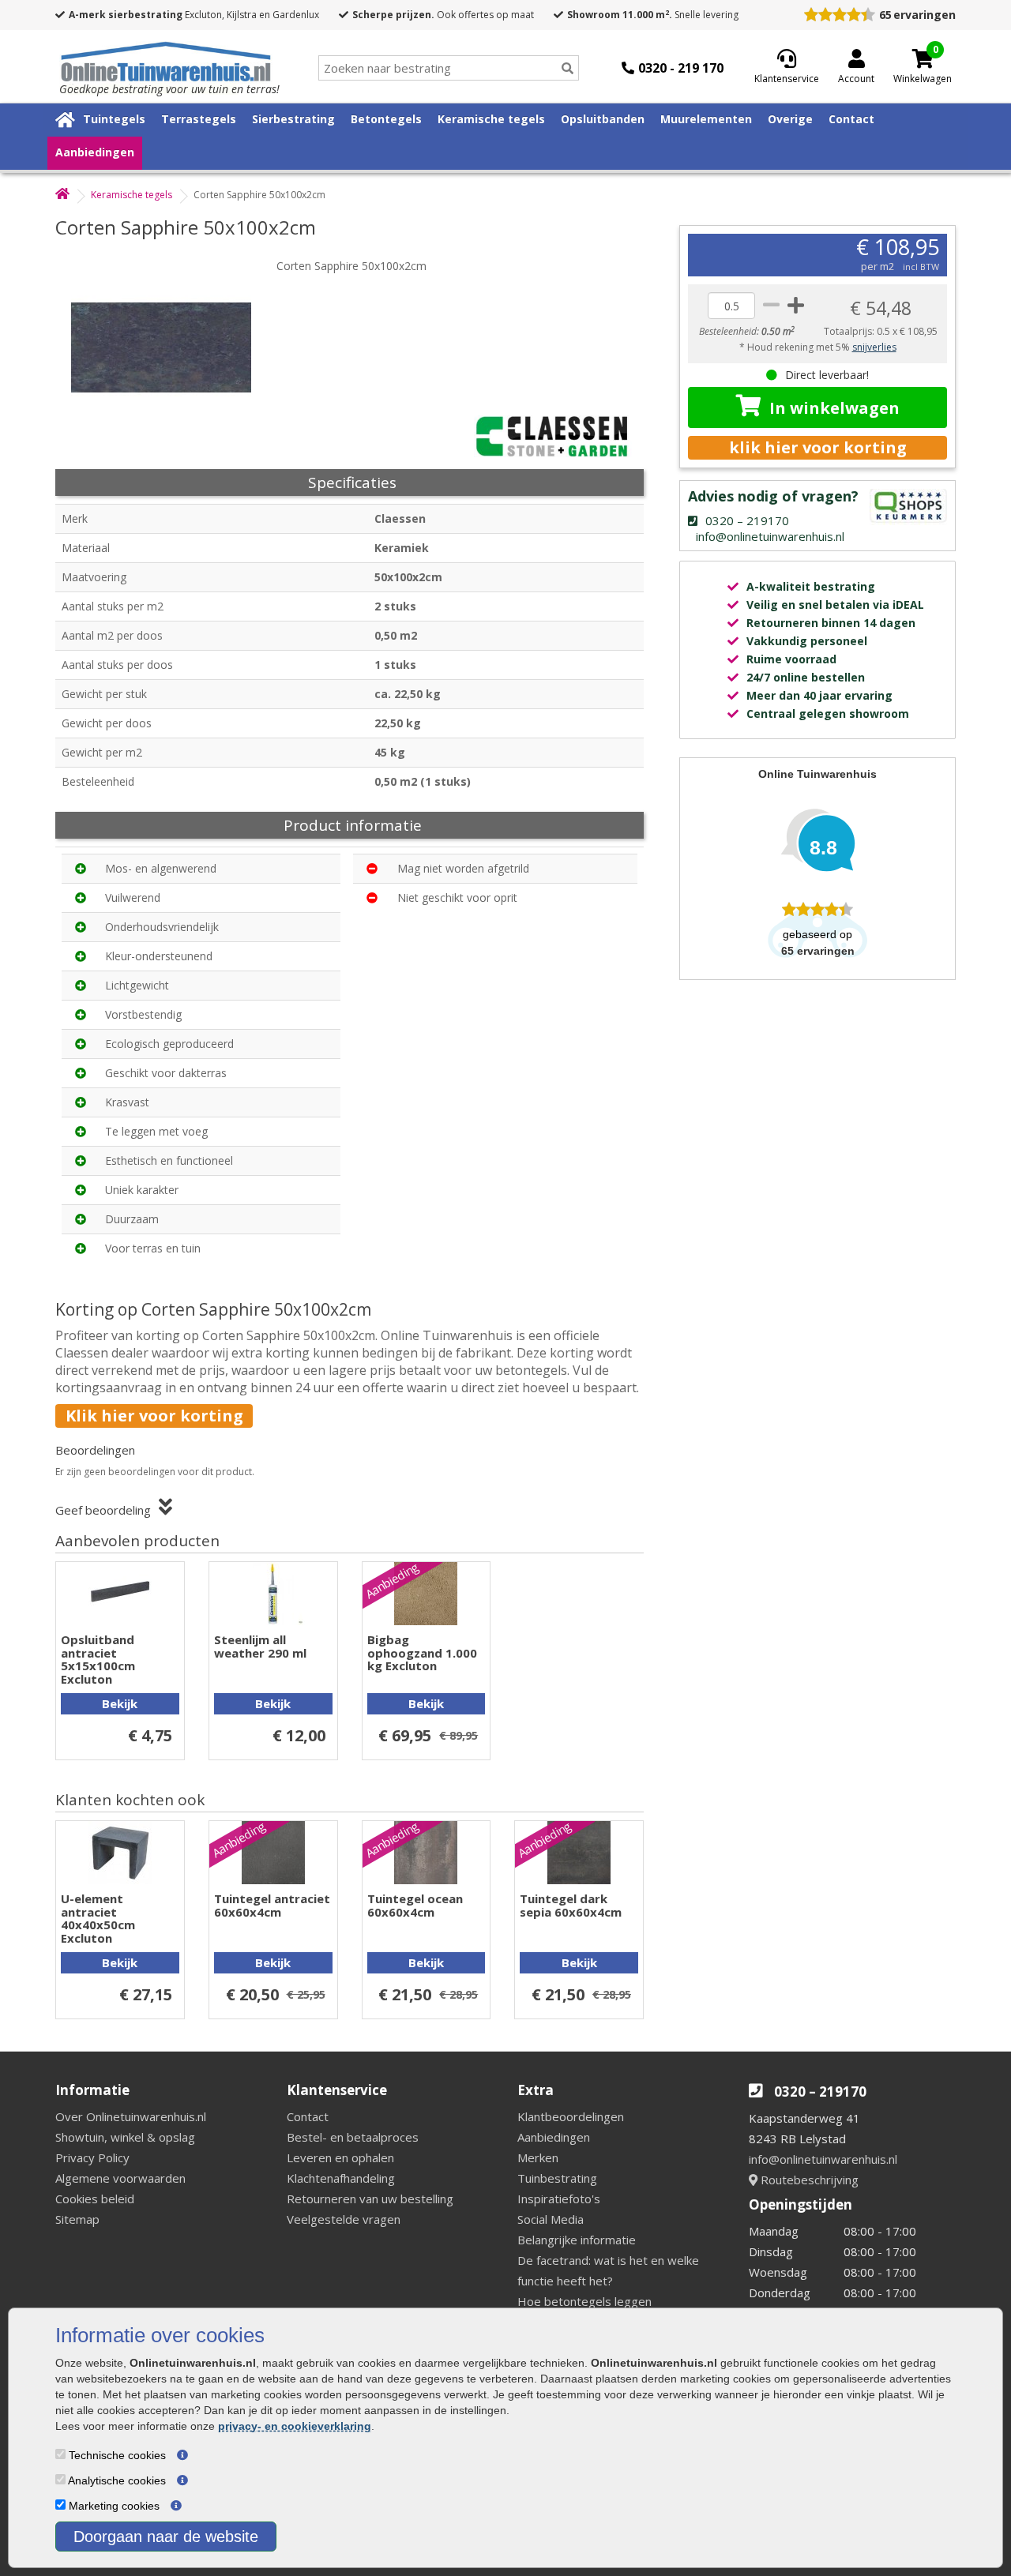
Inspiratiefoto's (559, 2199)
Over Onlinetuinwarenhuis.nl (131, 2116)
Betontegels (386, 119)
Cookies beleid (95, 2199)
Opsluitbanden (603, 119)
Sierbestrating (293, 119)
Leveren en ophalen (340, 2157)
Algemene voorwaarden (120, 2178)
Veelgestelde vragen (344, 2219)
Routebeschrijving (808, 2180)
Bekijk (120, 1703)
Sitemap (77, 2219)
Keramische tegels (491, 119)
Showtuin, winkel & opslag (125, 2137)
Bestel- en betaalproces (353, 2137)
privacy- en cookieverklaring (295, 2426)
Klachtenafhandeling (341, 2178)
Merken (538, 2157)
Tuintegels (114, 119)
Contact (851, 119)
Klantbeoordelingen (571, 2116)
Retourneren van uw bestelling (370, 2199)
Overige (790, 119)
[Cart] (923, 58)
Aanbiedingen (95, 152)
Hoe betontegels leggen (584, 2301)
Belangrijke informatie (577, 2240)
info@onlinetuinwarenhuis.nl (823, 2159)
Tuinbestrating (557, 2178)
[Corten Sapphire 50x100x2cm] (170, 347)
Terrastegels (199, 119)
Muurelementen (706, 119)
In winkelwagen (834, 408)
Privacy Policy (92, 2157)
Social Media (551, 2219)
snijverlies (874, 347)
